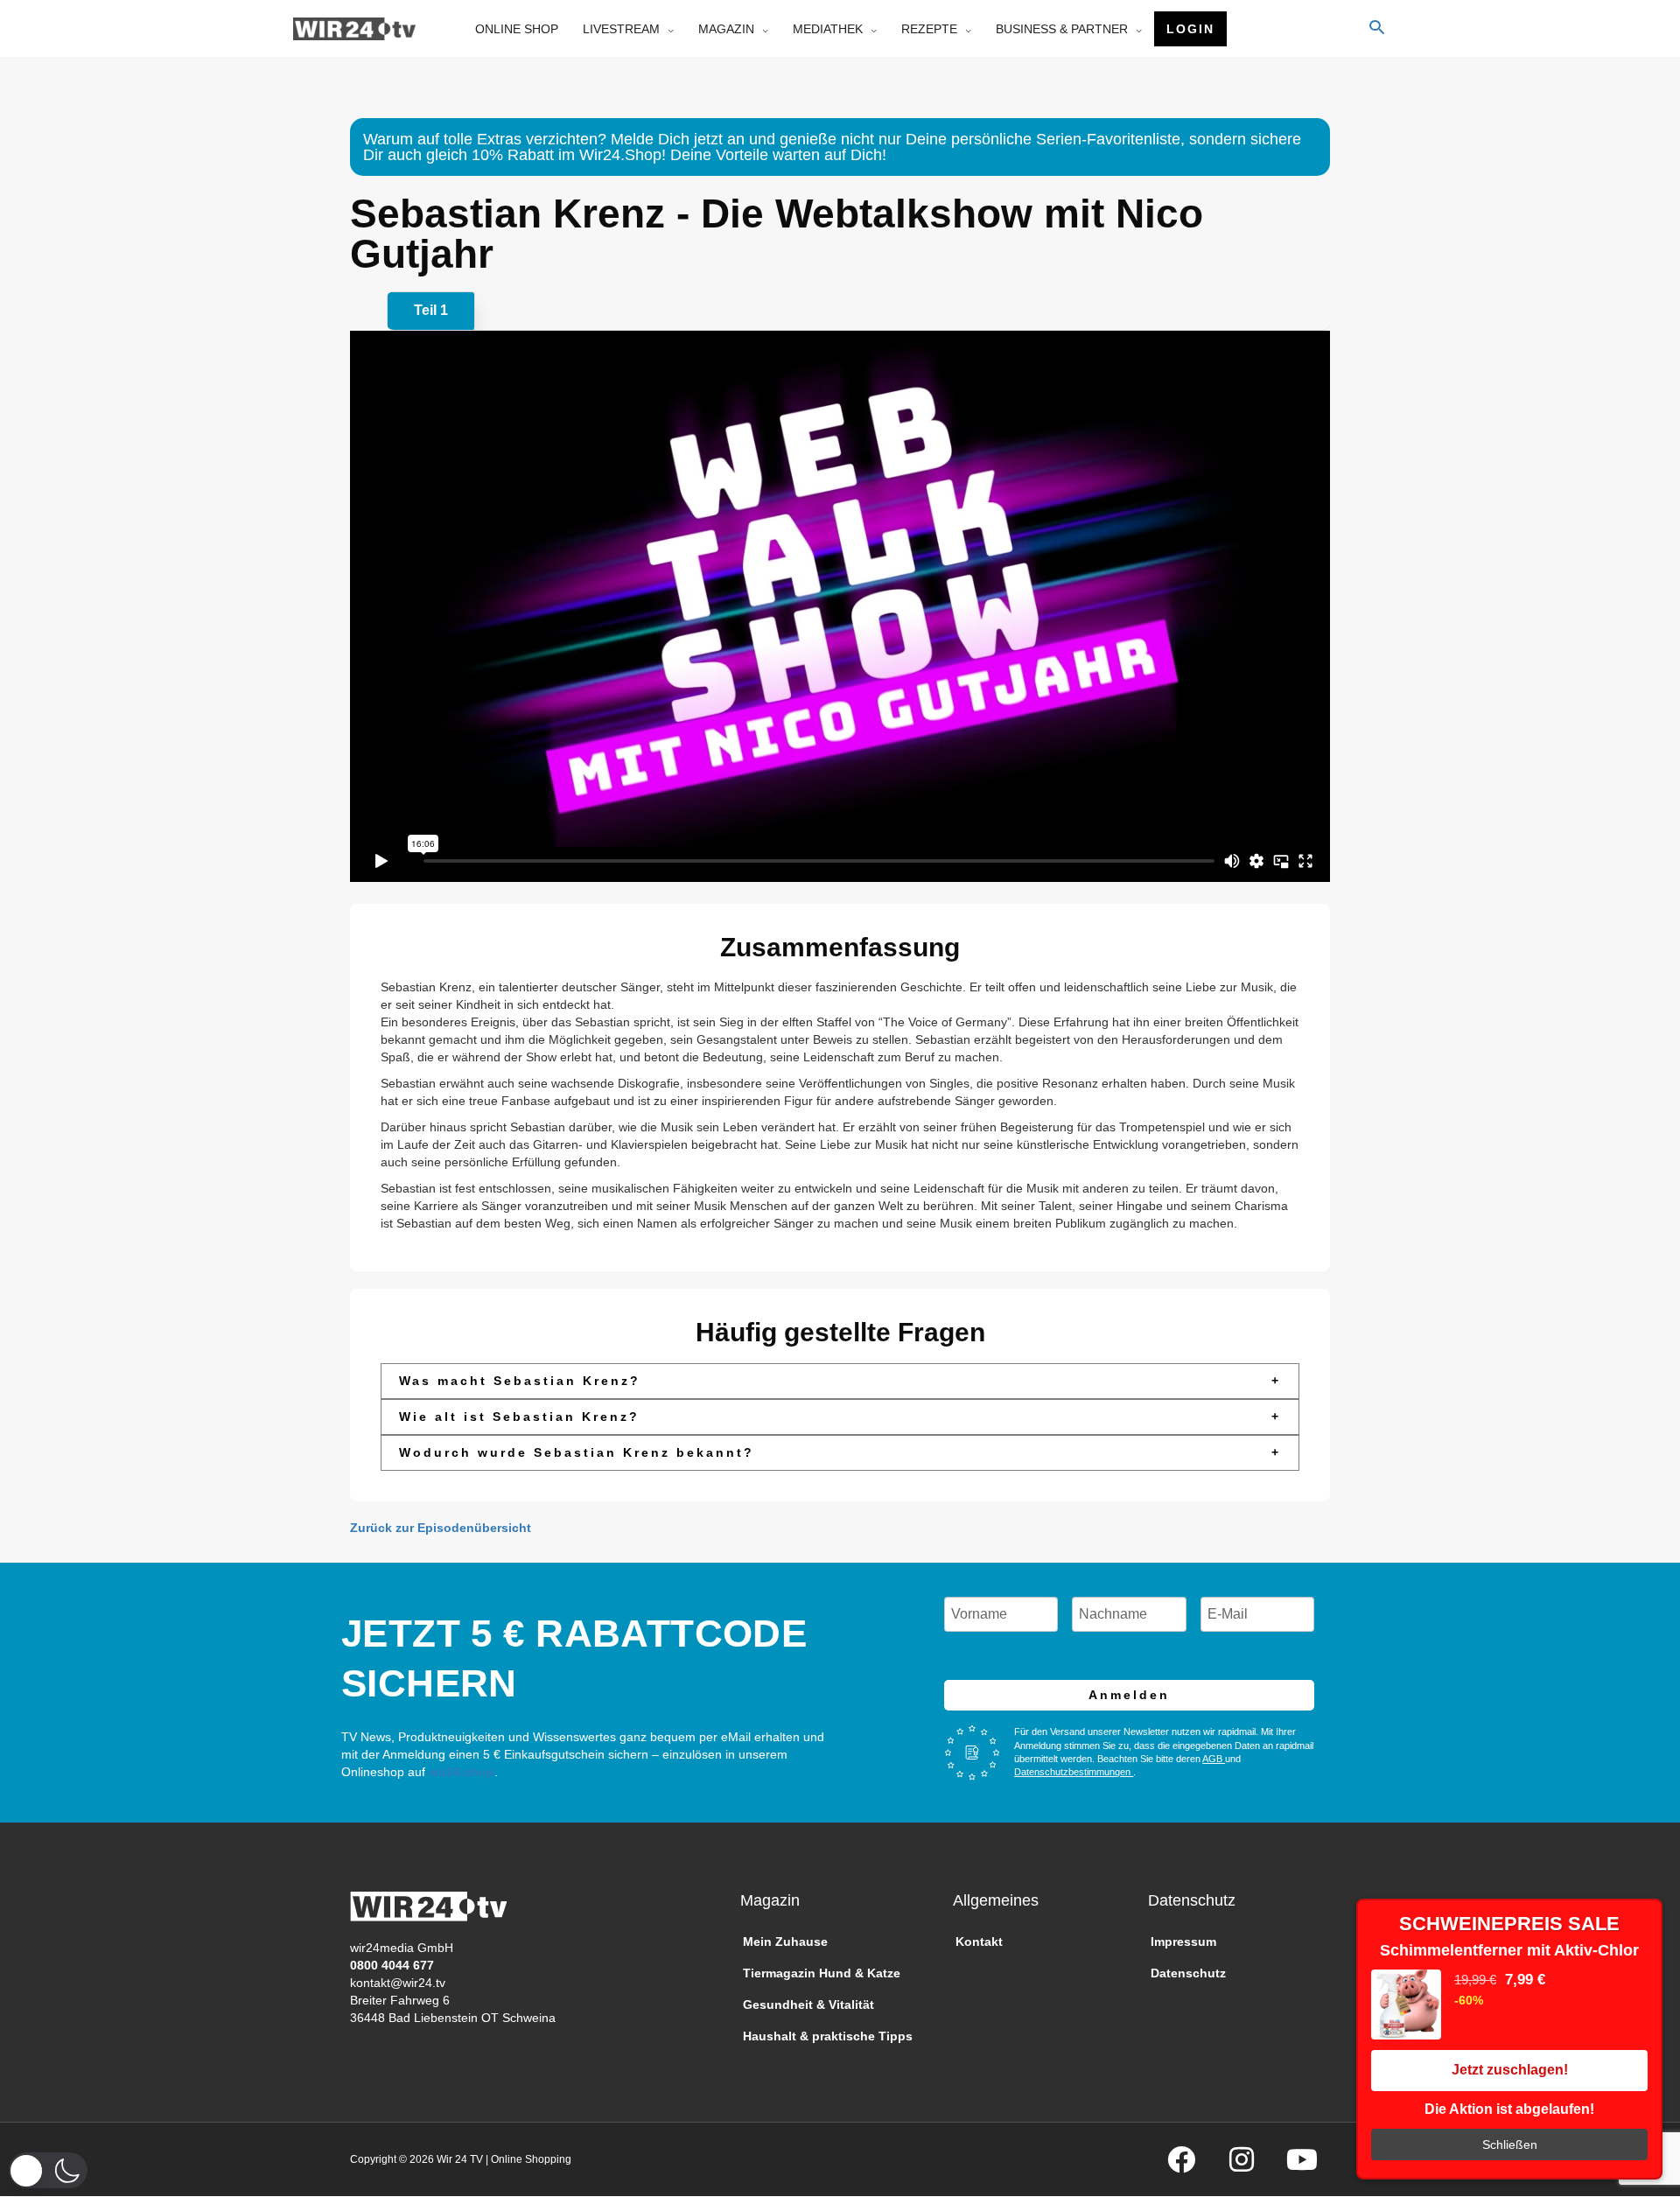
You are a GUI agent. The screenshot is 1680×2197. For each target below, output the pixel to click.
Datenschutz (1188, 1973)
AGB (1214, 1759)
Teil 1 (431, 310)
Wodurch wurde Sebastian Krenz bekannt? (840, 1452)
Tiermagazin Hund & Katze (822, 1973)
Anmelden (1129, 1695)
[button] (48, 2170)
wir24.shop (460, 1772)
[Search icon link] (1377, 29)
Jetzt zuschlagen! (1510, 2070)
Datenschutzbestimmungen (1074, 1772)
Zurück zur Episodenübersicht (441, 1528)
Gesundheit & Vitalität (808, 2005)
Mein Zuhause (785, 1942)
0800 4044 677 (392, 1965)
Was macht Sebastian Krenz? (840, 1381)
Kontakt (979, 1942)
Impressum (1183, 1942)
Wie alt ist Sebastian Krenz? (840, 1417)
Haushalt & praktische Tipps (828, 2036)
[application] (667, 29)
